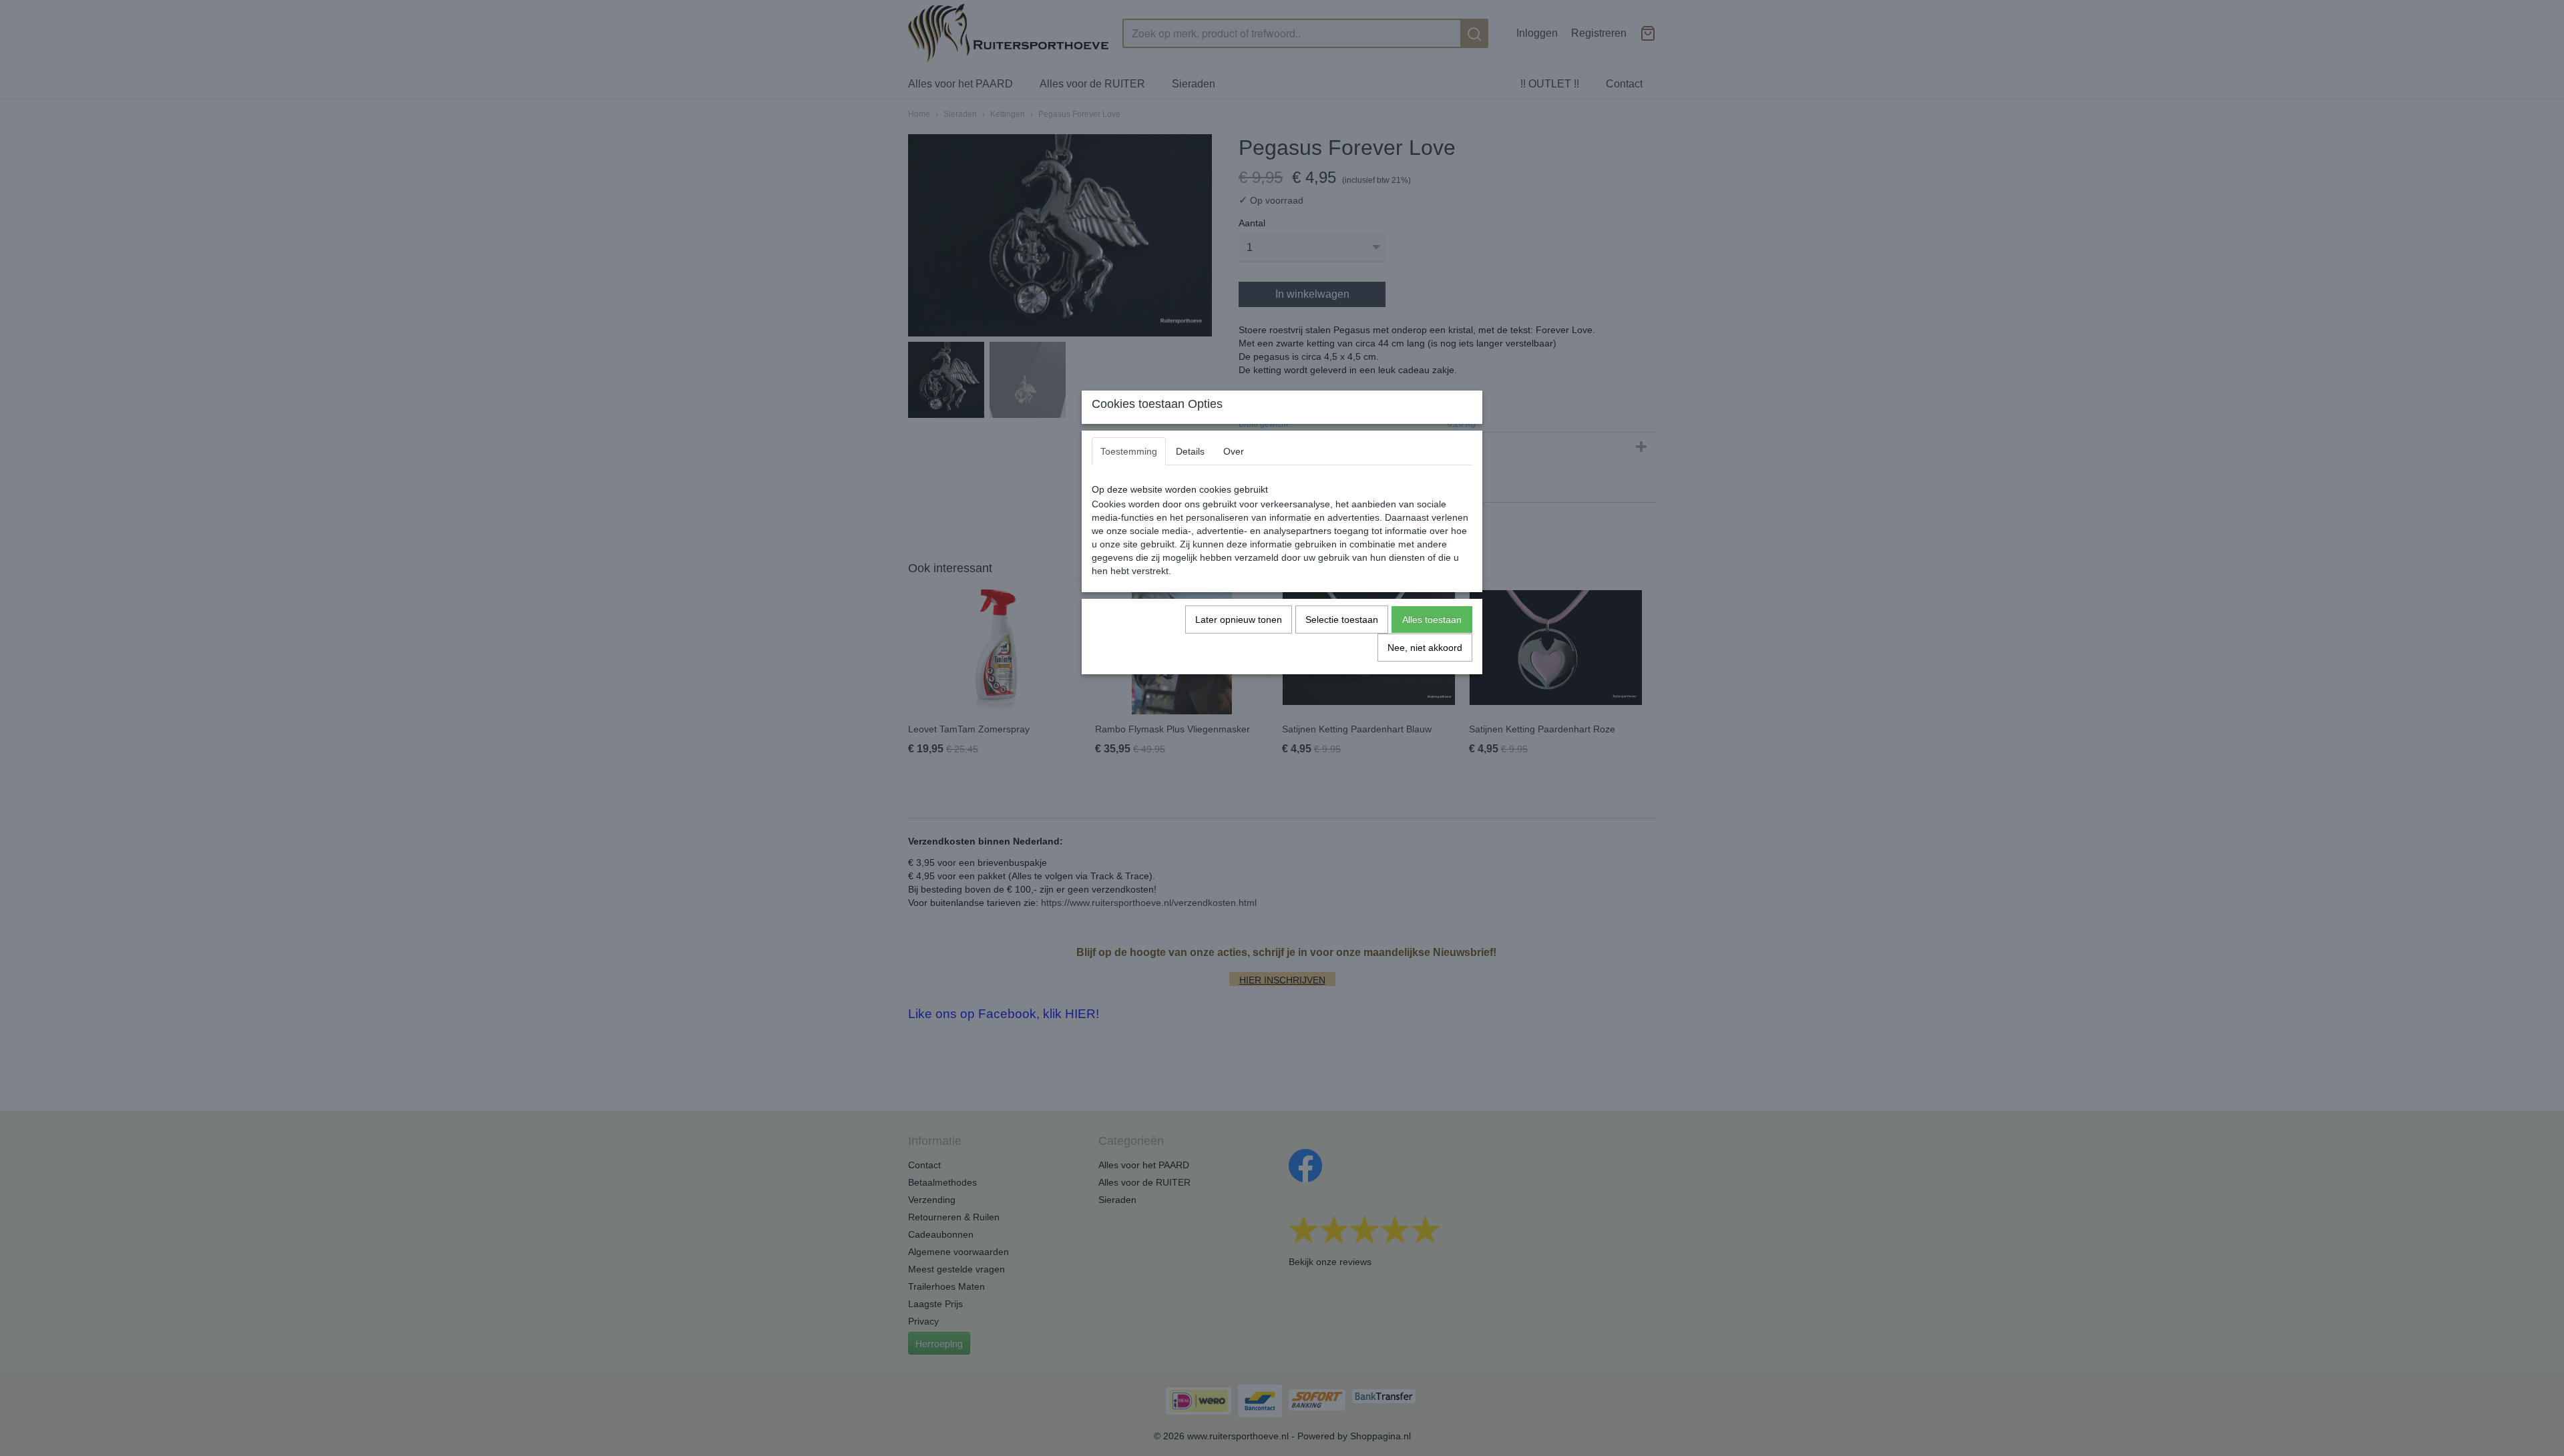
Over (1234, 451)
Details (1190, 451)
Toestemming (1129, 451)
